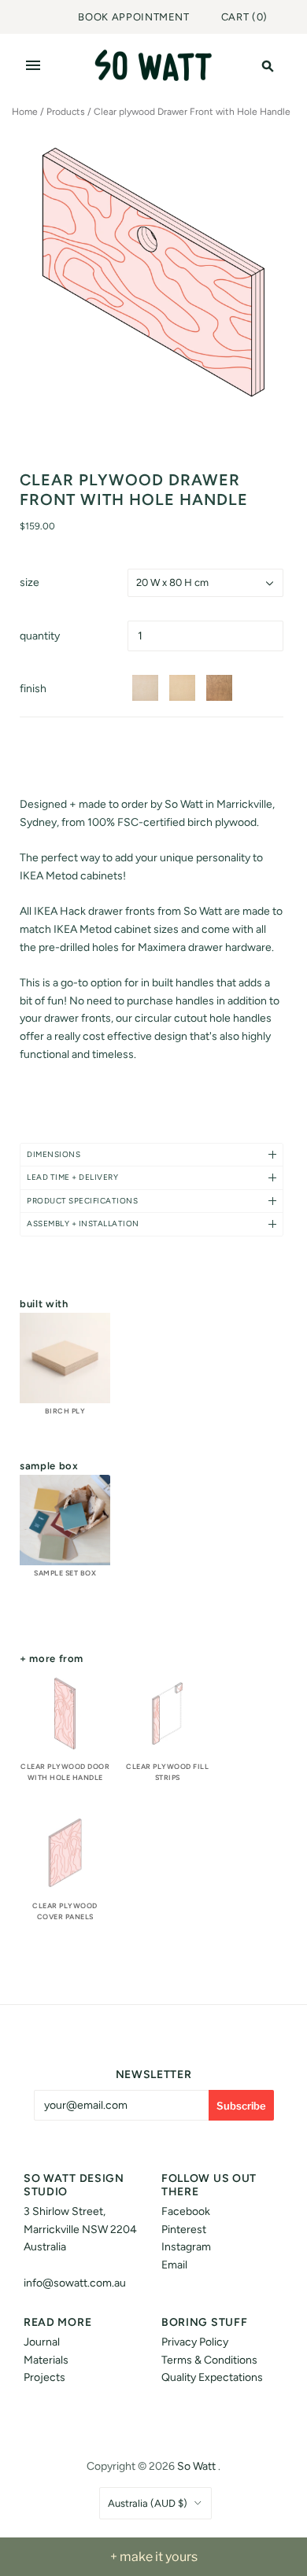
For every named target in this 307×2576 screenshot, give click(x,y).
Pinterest (184, 2230)
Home (25, 112)
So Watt (196, 2466)
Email (174, 2265)
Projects (44, 2377)
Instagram (186, 2247)
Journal (42, 2342)
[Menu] (33, 65)
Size (30, 582)
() (244, 17)
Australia (148, 2503)
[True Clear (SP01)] (185, 688)
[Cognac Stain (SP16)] (222, 688)
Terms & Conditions (209, 2360)
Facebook (186, 2211)
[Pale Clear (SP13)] (148, 688)
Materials (46, 2360)
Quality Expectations (212, 2377)
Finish (33, 689)
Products (66, 112)
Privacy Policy (195, 2342)
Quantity (40, 636)
